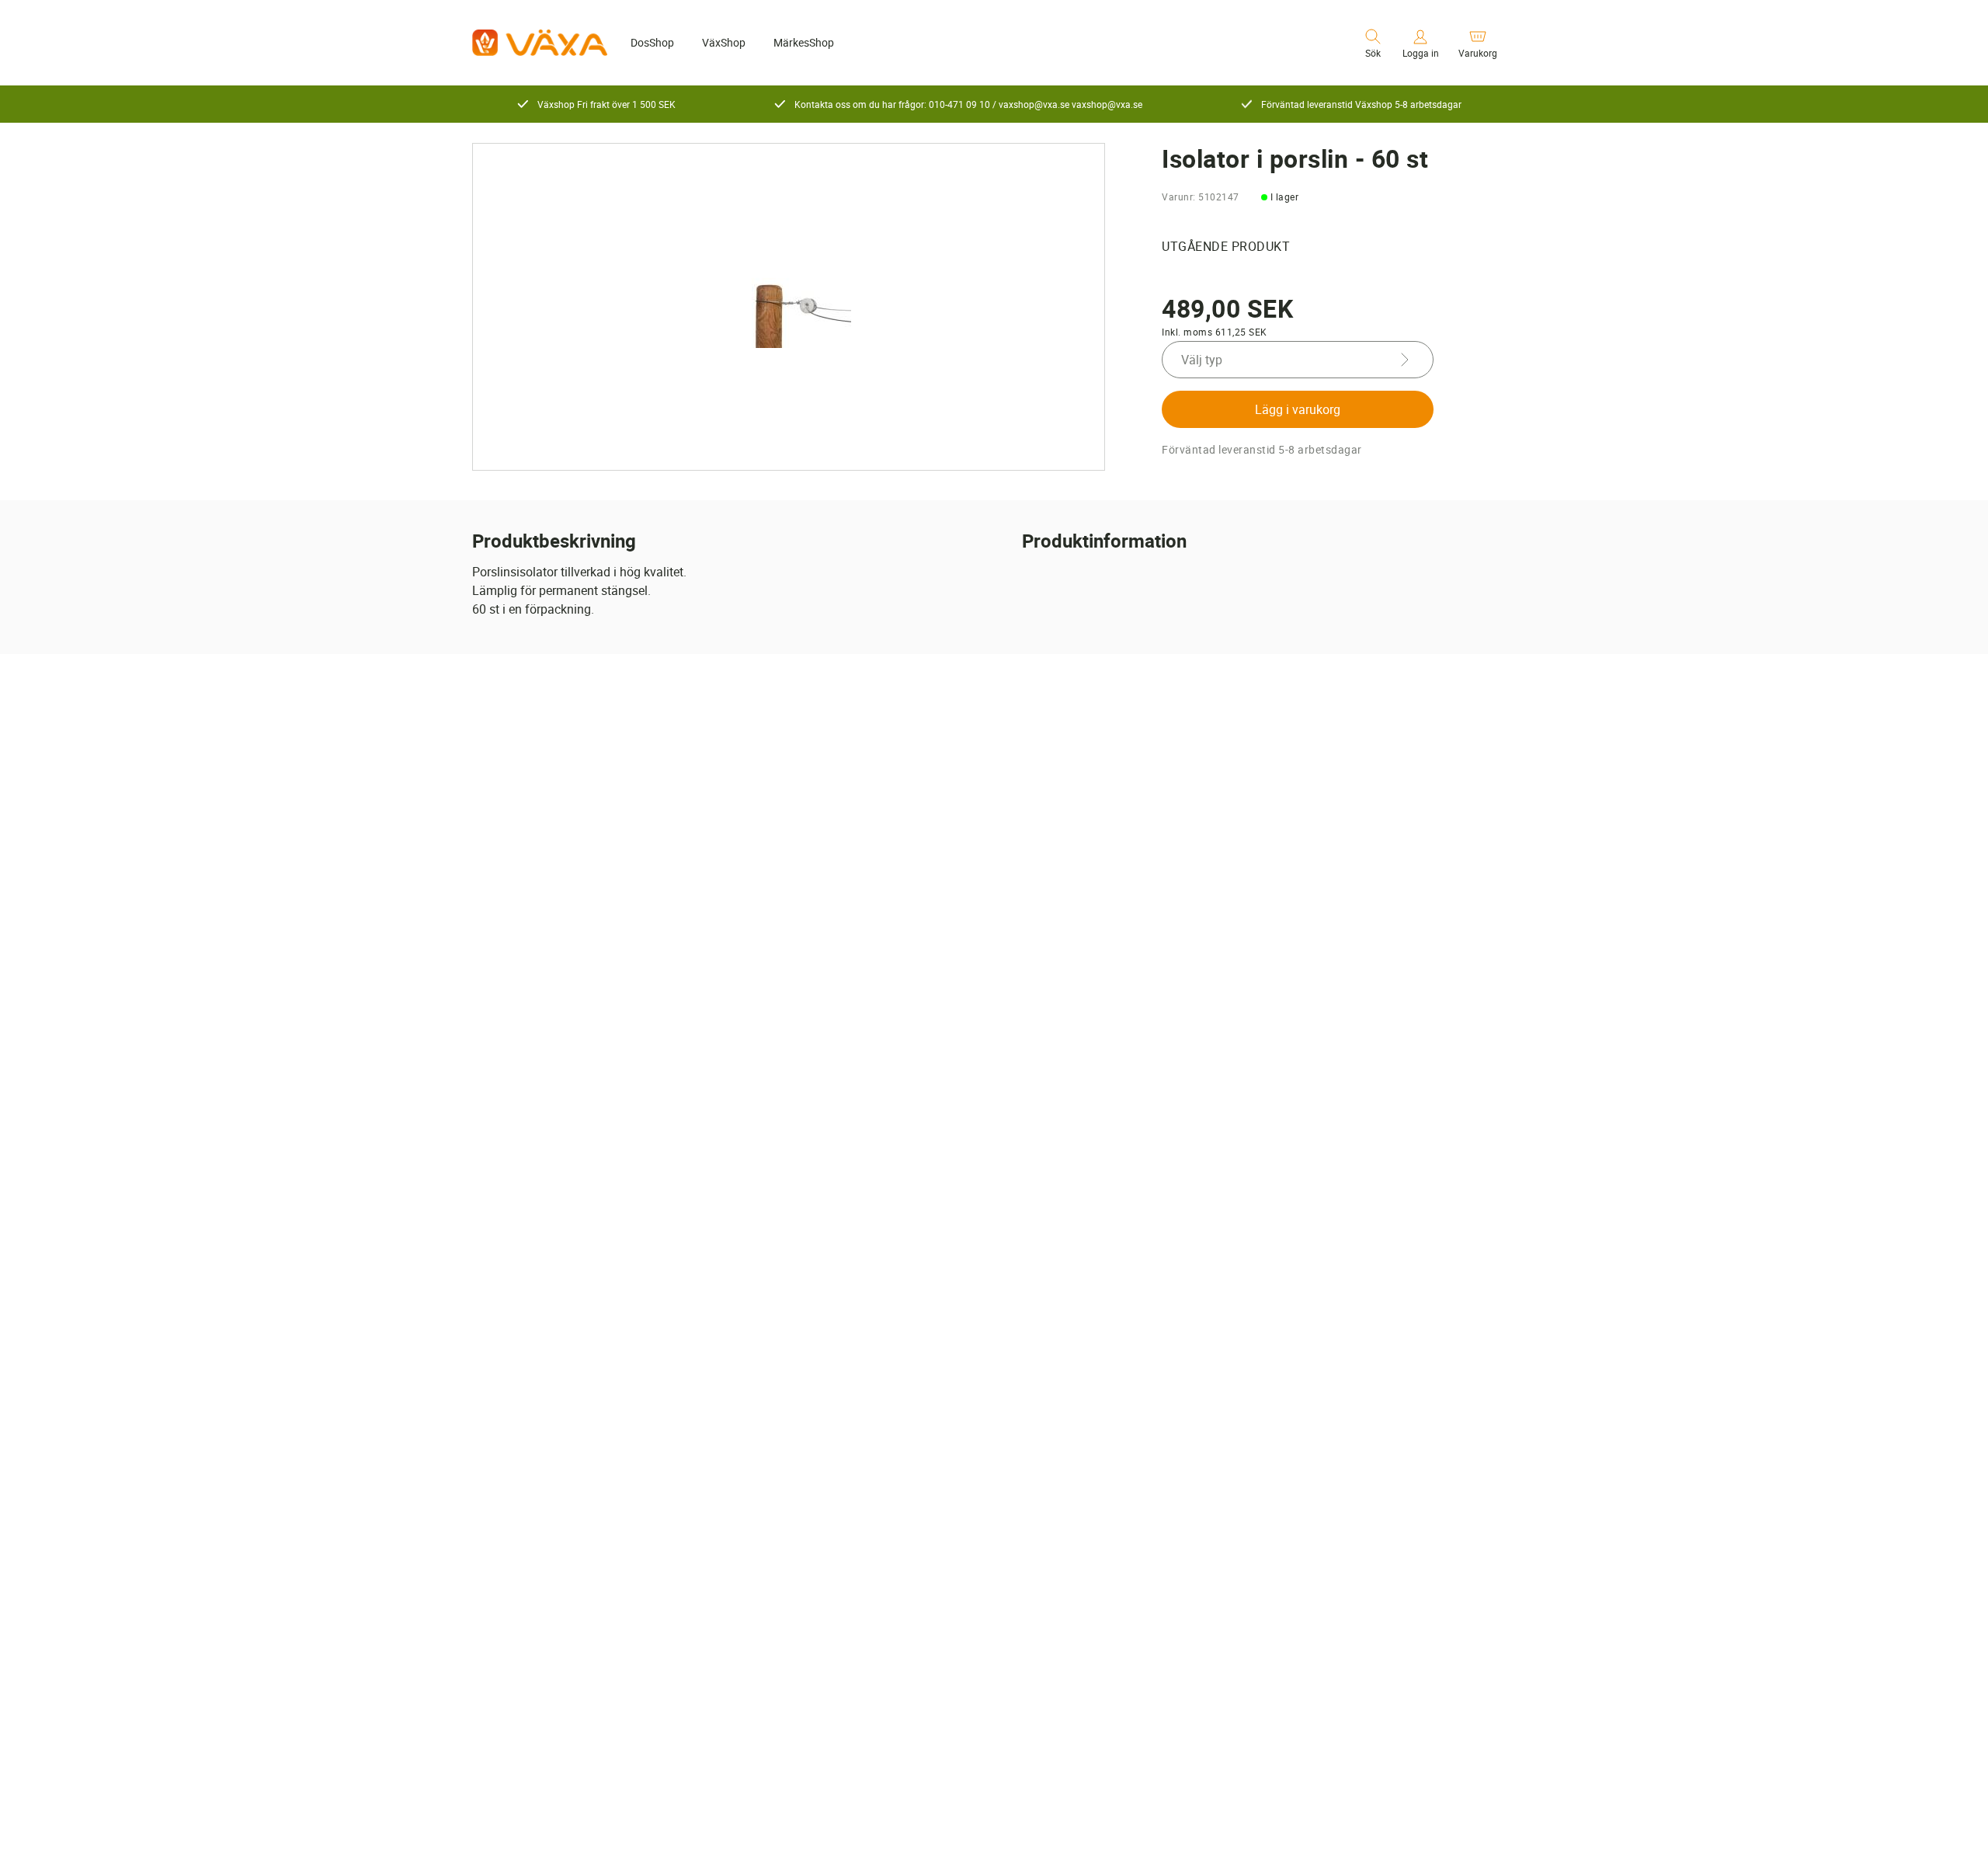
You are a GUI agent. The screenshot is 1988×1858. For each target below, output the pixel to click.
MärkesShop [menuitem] (804, 42)
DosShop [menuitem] (652, 42)
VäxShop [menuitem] (724, 42)
